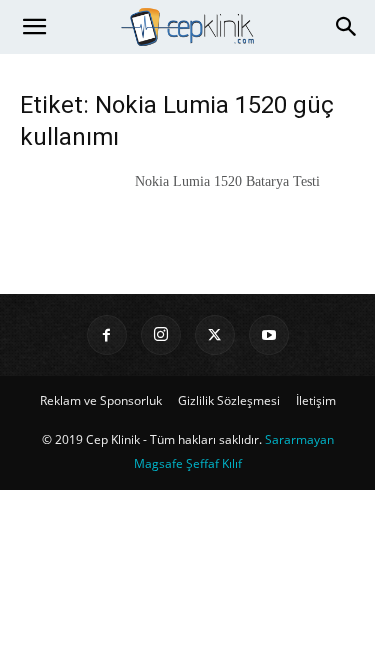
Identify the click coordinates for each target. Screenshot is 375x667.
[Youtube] (269, 335)
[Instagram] (161, 335)
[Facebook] (107, 335)
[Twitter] (215, 335)
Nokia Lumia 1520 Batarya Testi (227, 181)
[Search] (347, 27)
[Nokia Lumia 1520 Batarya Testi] (70, 206)
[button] (34, 27)
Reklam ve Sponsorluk (101, 400)
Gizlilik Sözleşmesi (229, 400)
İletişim (316, 400)
